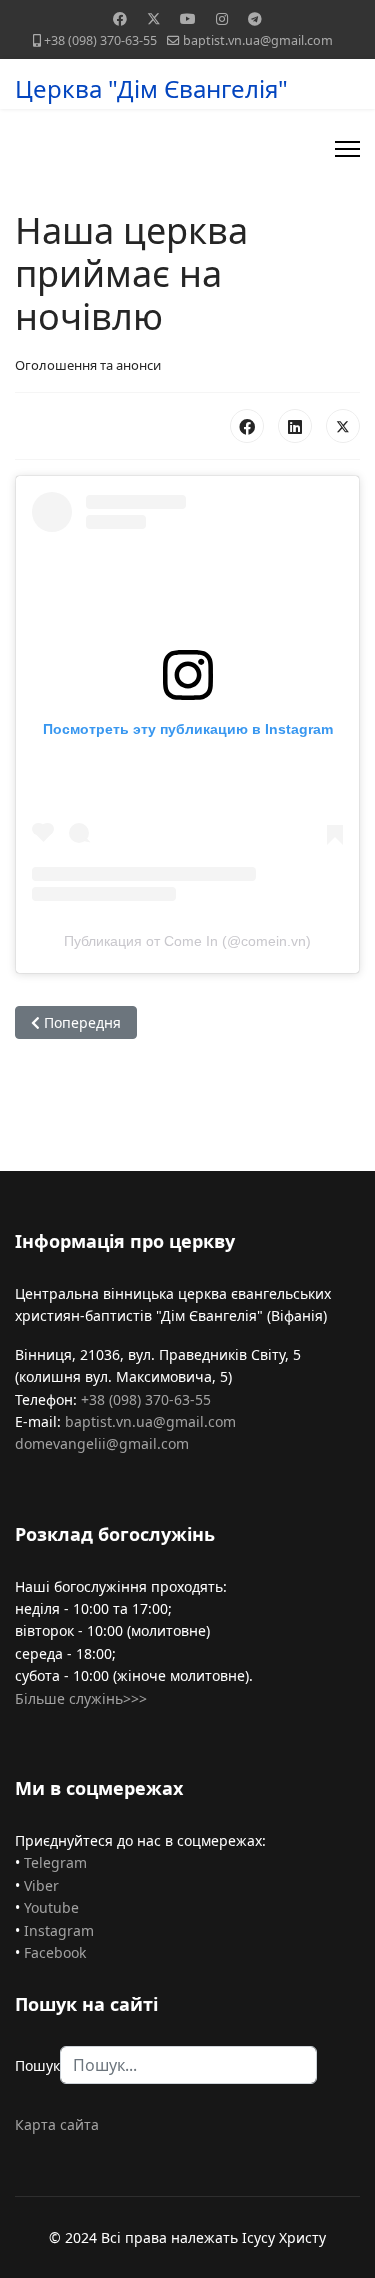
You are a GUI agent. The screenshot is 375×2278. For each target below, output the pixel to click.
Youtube (51, 1907)
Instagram (59, 1930)
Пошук (37, 2065)
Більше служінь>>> (81, 1698)
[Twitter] (154, 18)
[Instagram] (222, 18)
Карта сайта (57, 2124)
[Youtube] (188, 18)
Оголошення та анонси (88, 365)
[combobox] (188, 2065)
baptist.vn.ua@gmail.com (258, 40)
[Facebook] (120, 18)
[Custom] (255, 18)
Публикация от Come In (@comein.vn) (187, 941)
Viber (41, 1885)
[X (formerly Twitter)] (343, 426)
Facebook (55, 1952)
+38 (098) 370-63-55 (100, 40)
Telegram (55, 1862)
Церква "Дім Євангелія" (151, 89)
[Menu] (347, 149)
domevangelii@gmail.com (102, 1443)
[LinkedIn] (295, 426)
